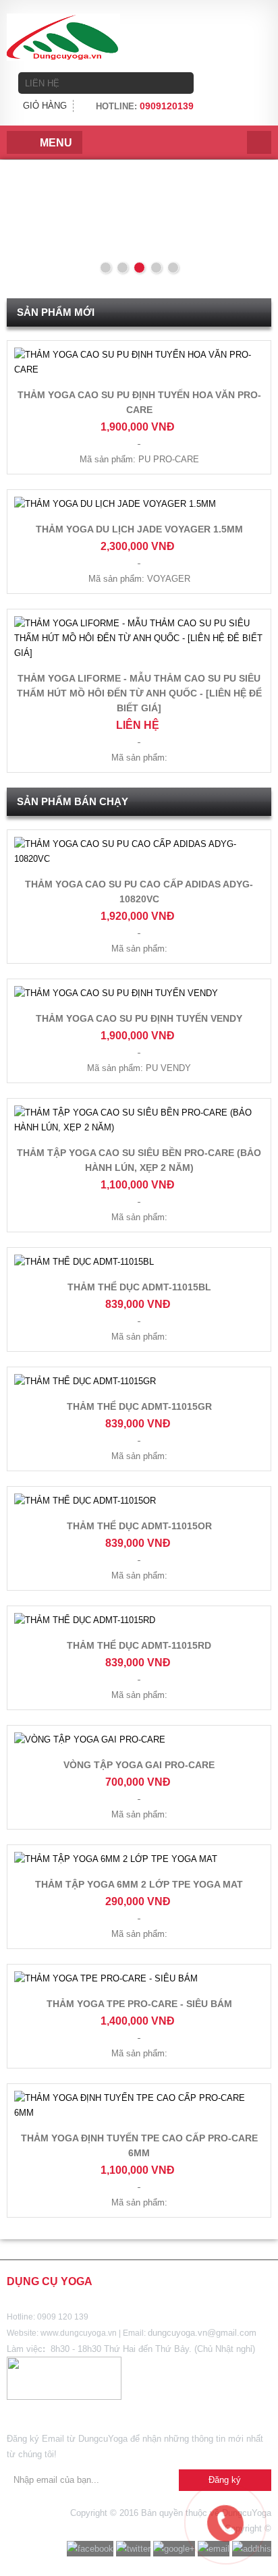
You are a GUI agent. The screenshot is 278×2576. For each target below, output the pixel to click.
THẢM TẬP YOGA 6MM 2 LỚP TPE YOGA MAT (139, 1884)
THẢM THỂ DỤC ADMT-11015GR (139, 1406)
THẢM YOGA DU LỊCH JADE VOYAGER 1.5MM (139, 529)
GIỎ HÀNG (45, 106)
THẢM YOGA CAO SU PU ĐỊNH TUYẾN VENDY (139, 1018)
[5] (173, 268)
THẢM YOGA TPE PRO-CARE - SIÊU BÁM (139, 2004)
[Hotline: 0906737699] (197, 2495)
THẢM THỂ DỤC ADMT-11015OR (139, 1526)
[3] (139, 268)
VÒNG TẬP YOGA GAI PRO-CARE (139, 1765)
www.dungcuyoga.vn (79, 2333)
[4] (156, 268)
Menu (56, 143)
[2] (122, 268)
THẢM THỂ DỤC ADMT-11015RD (139, 1645)
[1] (106, 268)
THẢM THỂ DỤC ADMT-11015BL (139, 1287)
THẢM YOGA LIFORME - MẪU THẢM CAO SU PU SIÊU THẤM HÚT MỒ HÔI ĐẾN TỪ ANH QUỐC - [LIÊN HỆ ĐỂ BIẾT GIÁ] (139, 693)
